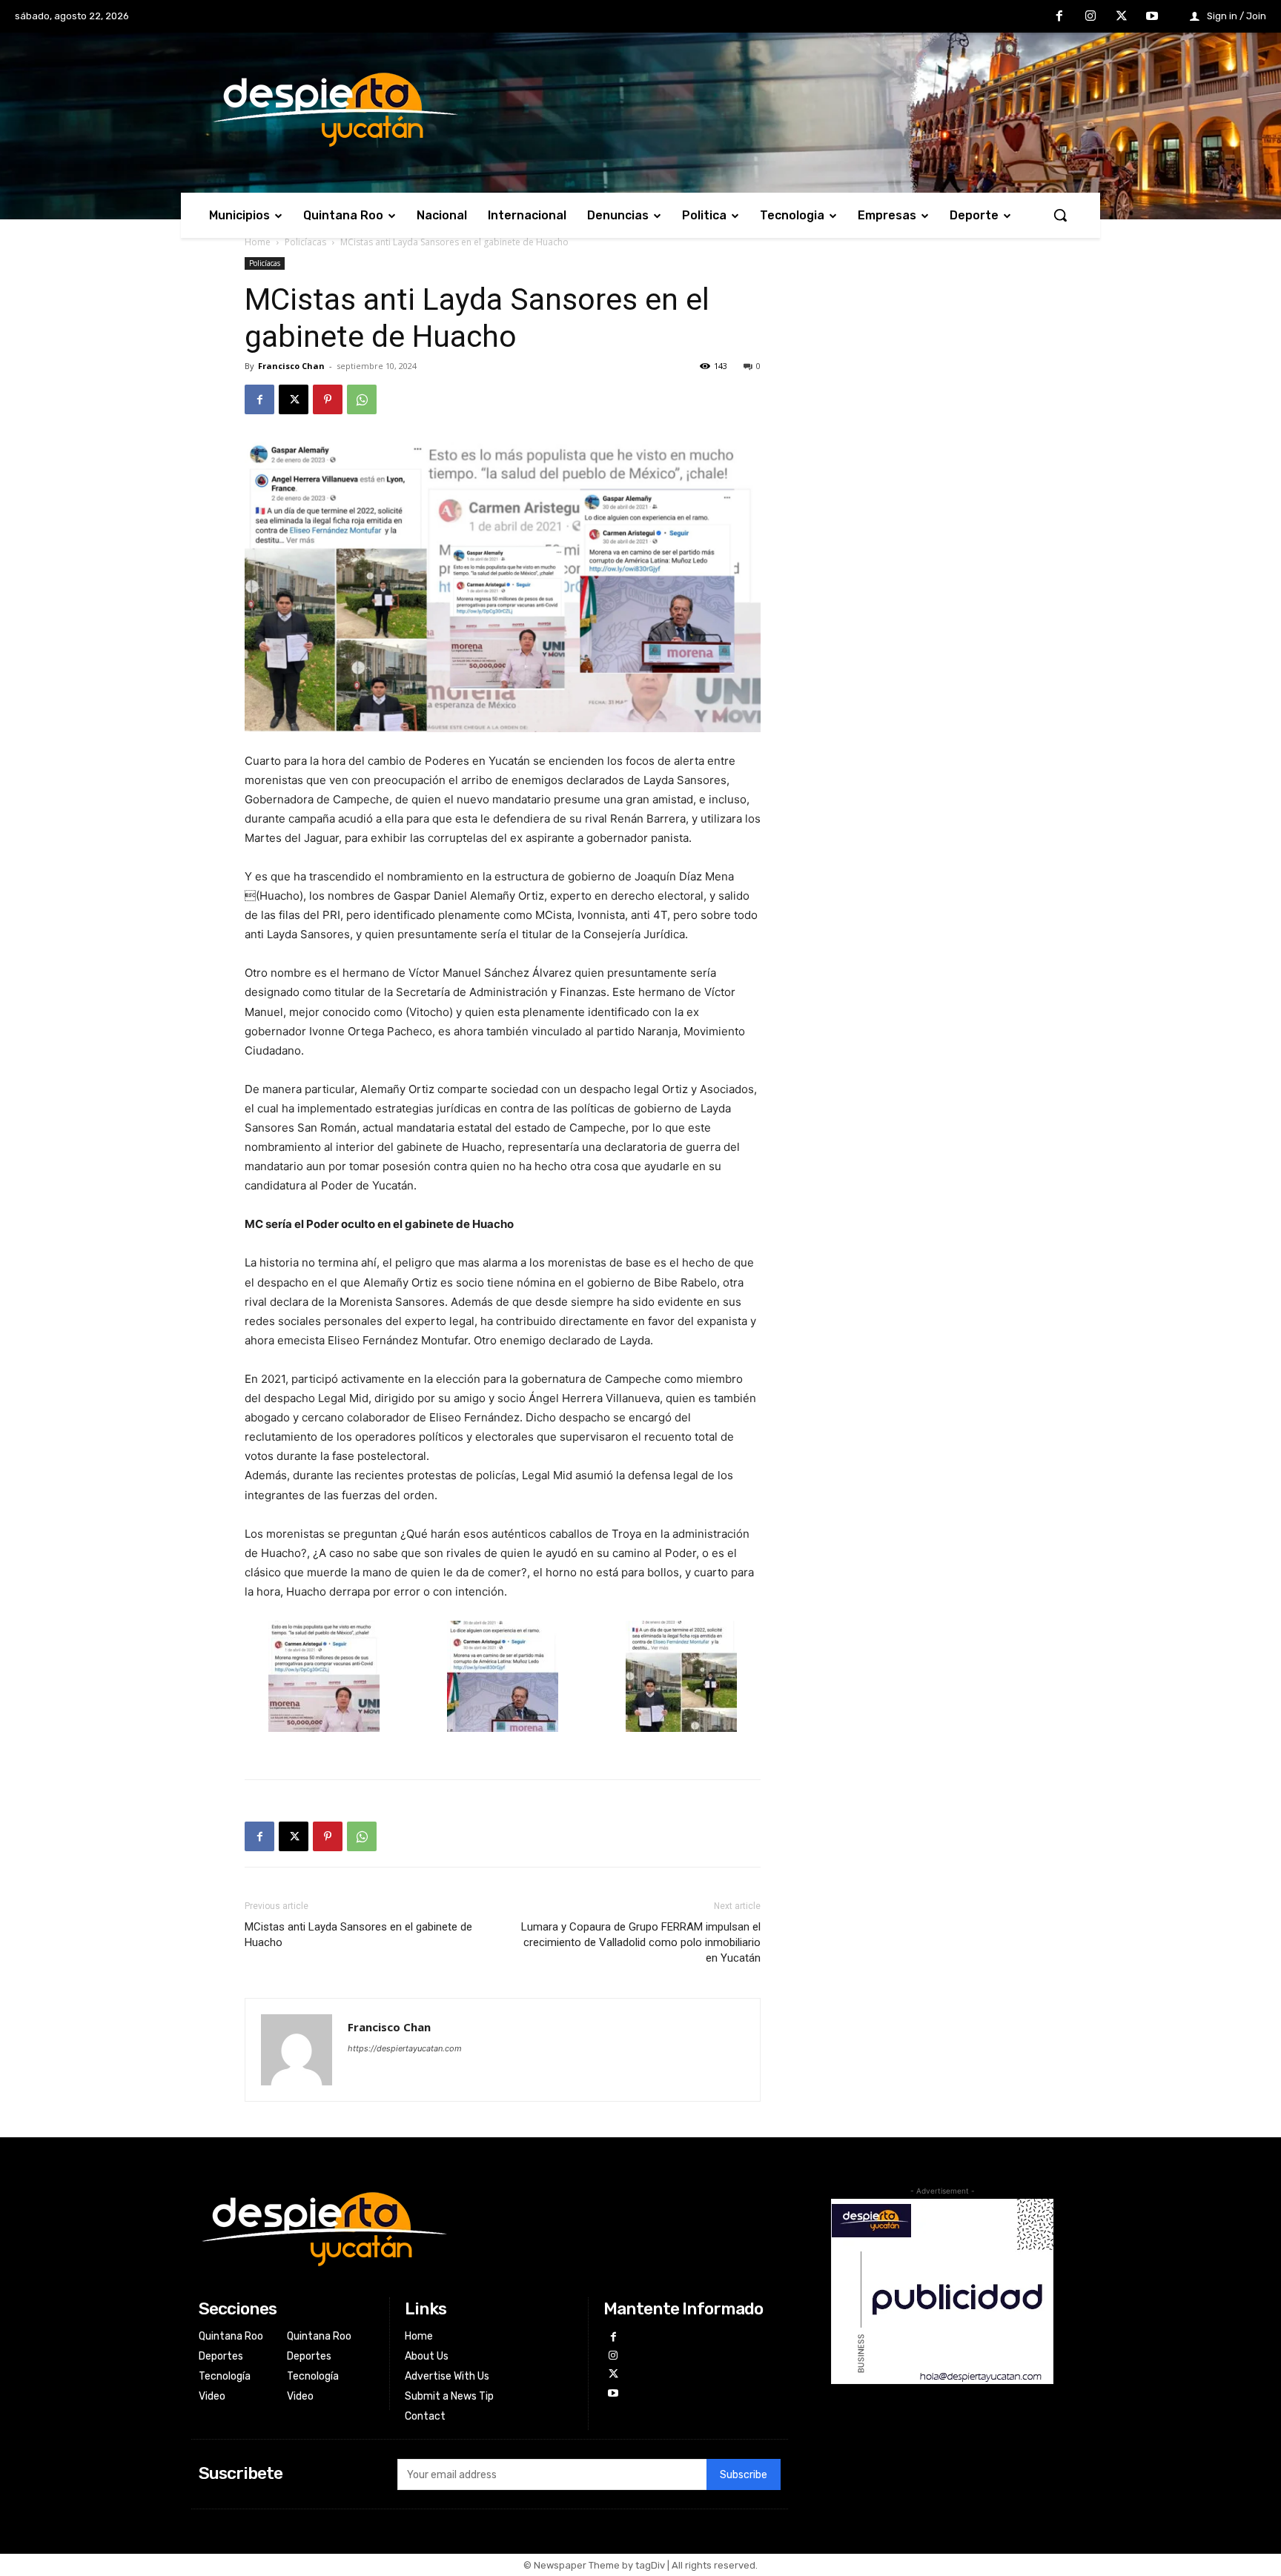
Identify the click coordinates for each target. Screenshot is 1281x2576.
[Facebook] (1060, 17)
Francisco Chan (291, 366)
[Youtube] (1152, 17)
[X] (1122, 17)
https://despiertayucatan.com (405, 2048)
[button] (1060, 215)
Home (258, 242)
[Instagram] (1090, 17)
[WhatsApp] (362, 399)
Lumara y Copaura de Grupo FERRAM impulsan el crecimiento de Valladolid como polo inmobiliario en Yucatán (641, 1942)
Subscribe (744, 2475)
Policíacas (305, 242)
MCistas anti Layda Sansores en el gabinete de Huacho (358, 1935)
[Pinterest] (328, 399)
